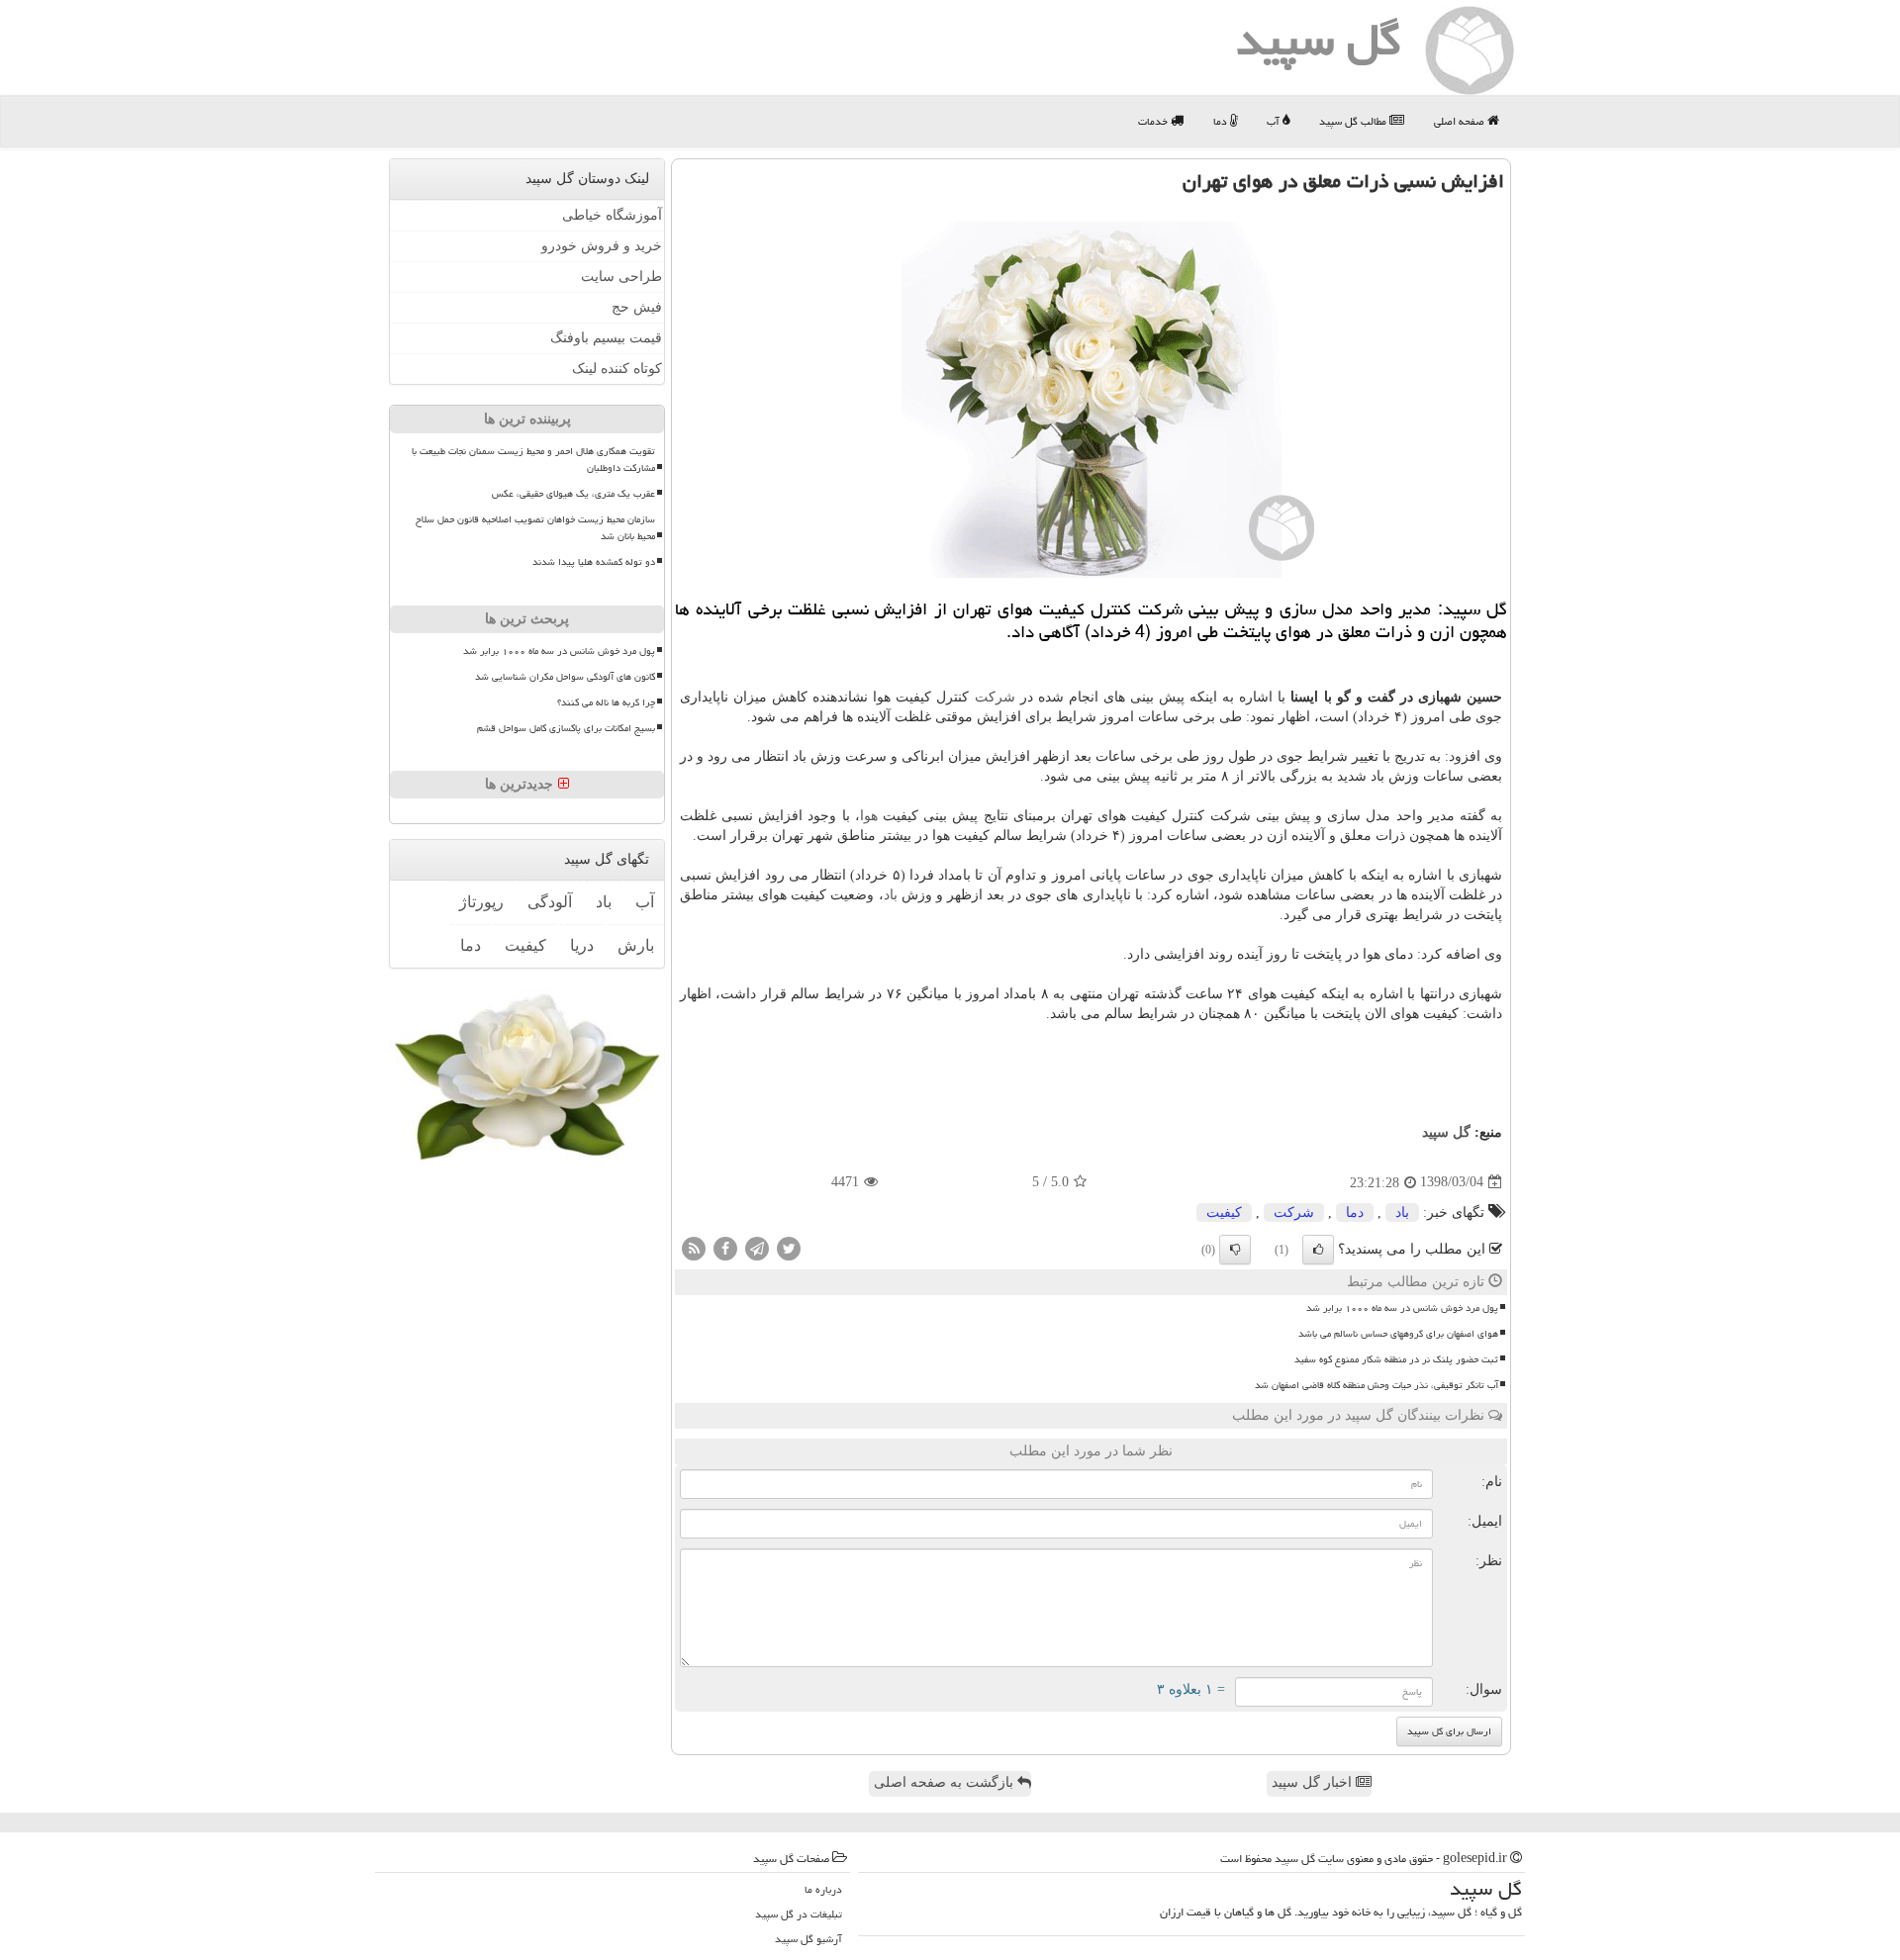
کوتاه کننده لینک (617, 369)
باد (891, 895)
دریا (582, 945)
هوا (869, 816)
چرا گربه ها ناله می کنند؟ (606, 702)
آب (1275, 121)
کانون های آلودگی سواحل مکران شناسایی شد (565, 677)
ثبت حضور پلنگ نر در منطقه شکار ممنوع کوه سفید (1396, 1359)
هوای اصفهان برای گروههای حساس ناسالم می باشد (1398, 1334)
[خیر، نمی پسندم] (1235, 1250)
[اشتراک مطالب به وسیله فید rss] (694, 1247)
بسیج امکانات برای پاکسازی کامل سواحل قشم (566, 728)
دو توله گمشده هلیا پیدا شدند (594, 562)
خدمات (1154, 121)
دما (1222, 121)
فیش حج (637, 307)
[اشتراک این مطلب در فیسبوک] (725, 1247)
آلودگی (550, 902)
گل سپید (1446, 1132)
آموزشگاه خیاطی (612, 215)
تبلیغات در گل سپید (799, 1914)
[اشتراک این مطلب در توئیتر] (789, 1247)
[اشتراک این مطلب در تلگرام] (757, 1247)
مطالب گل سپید (1354, 121)
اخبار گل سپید (1314, 1782)
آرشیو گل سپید (808, 1939)
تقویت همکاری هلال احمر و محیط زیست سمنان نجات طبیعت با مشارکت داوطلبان (533, 460)
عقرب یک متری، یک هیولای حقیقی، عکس (573, 494)
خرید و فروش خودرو (602, 246)
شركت (995, 697)
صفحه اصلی (1461, 121)
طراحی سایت (621, 277)
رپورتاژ (481, 902)
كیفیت (1224, 1213)
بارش (636, 945)
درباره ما (823, 1889)
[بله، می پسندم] (1318, 1250)
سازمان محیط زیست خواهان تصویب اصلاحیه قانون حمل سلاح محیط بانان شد (535, 528)
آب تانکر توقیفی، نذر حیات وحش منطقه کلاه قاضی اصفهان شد (1377, 1385)
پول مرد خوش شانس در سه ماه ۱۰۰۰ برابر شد (1402, 1308)
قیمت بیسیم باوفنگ (606, 338)
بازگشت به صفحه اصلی (946, 1782)
